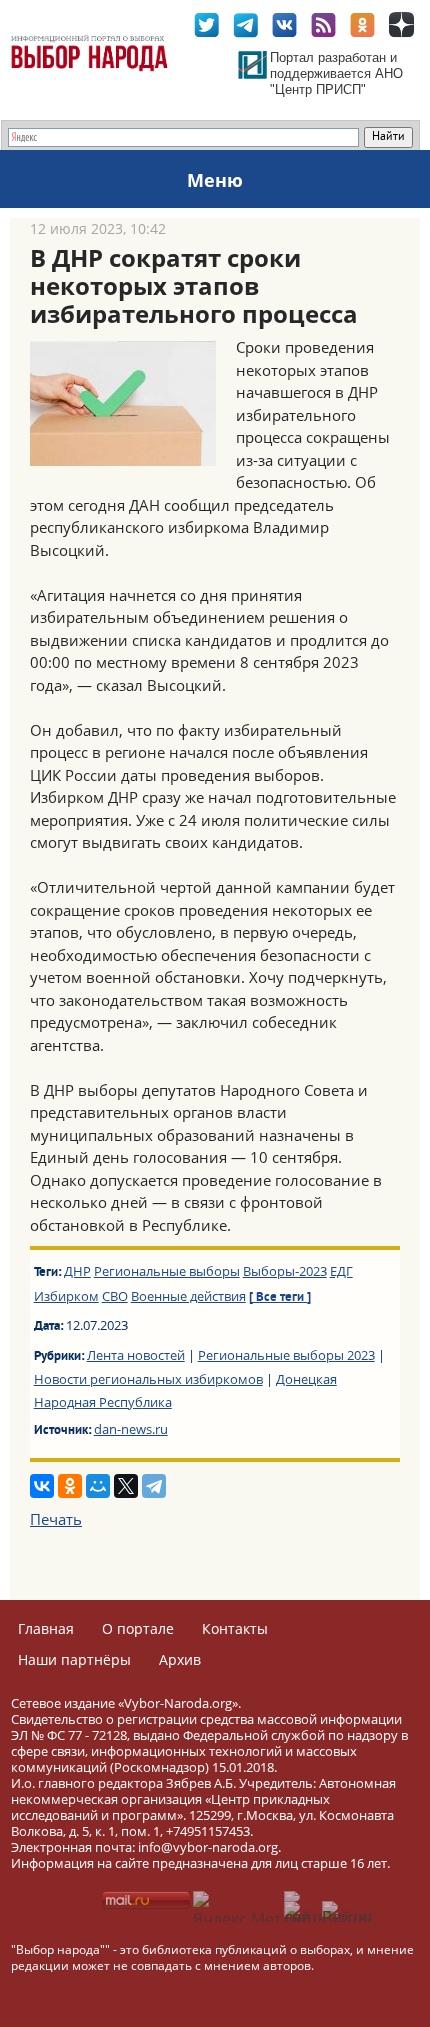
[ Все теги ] (280, 1298)
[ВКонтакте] (42, 1486)
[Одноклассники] (70, 1486)
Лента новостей (136, 1355)
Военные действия (188, 1296)
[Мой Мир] (98, 1486)
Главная (46, 1628)
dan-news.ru (131, 1429)
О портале (138, 1628)
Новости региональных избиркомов (148, 1379)
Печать (56, 1519)
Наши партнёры (74, 1659)
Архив (180, 1659)
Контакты (235, 1628)
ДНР (77, 1271)
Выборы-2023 (285, 1271)
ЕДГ (341, 1271)
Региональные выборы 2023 (286, 1355)
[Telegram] (154, 1486)
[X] (126, 1486)
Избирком (66, 1296)
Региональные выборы (167, 1271)
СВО (115, 1296)
